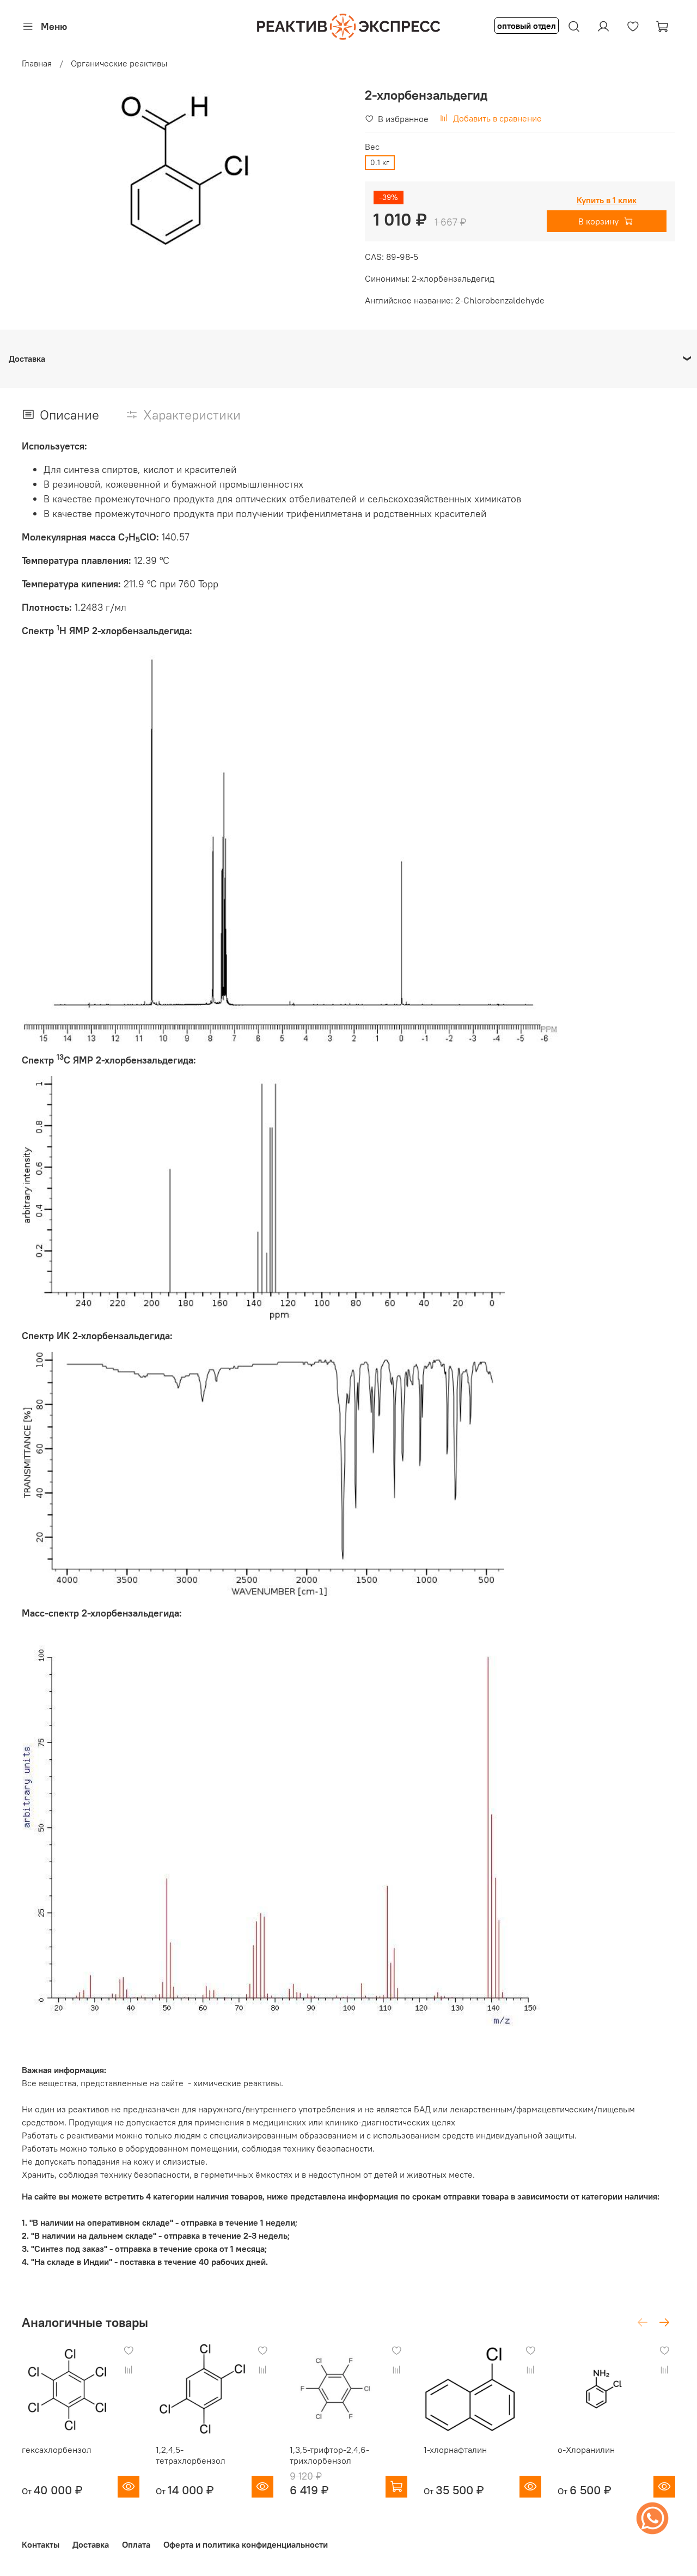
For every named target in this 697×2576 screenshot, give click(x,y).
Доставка (91, 2544)
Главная (37, 63)
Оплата (136, 2544)
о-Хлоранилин (586, 2450)
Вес (372, 147)
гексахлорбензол (57, 2450)
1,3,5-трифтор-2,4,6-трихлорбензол (329, 2455)
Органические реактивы (119, 63)
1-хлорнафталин (455, 2450)
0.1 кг (380, 162)
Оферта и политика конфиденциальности (246, 2544)
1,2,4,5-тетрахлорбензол (191, 2455)
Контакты (41, 2544)
